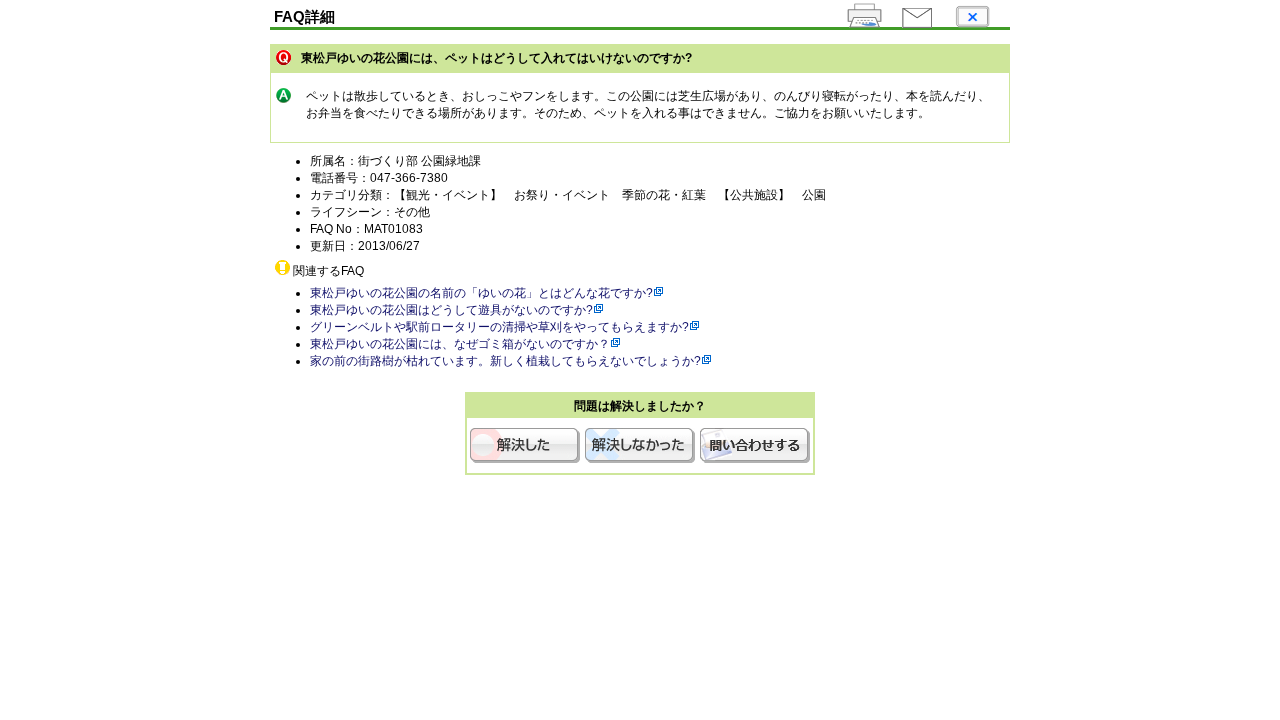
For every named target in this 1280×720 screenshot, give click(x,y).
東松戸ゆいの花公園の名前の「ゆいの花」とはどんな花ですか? (481, 293)
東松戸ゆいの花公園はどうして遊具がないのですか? (451, 310)
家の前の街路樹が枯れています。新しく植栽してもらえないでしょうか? (505, 361)
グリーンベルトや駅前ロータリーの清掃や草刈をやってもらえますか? (499, 327)
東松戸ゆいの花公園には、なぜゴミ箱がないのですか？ (460, 344)
